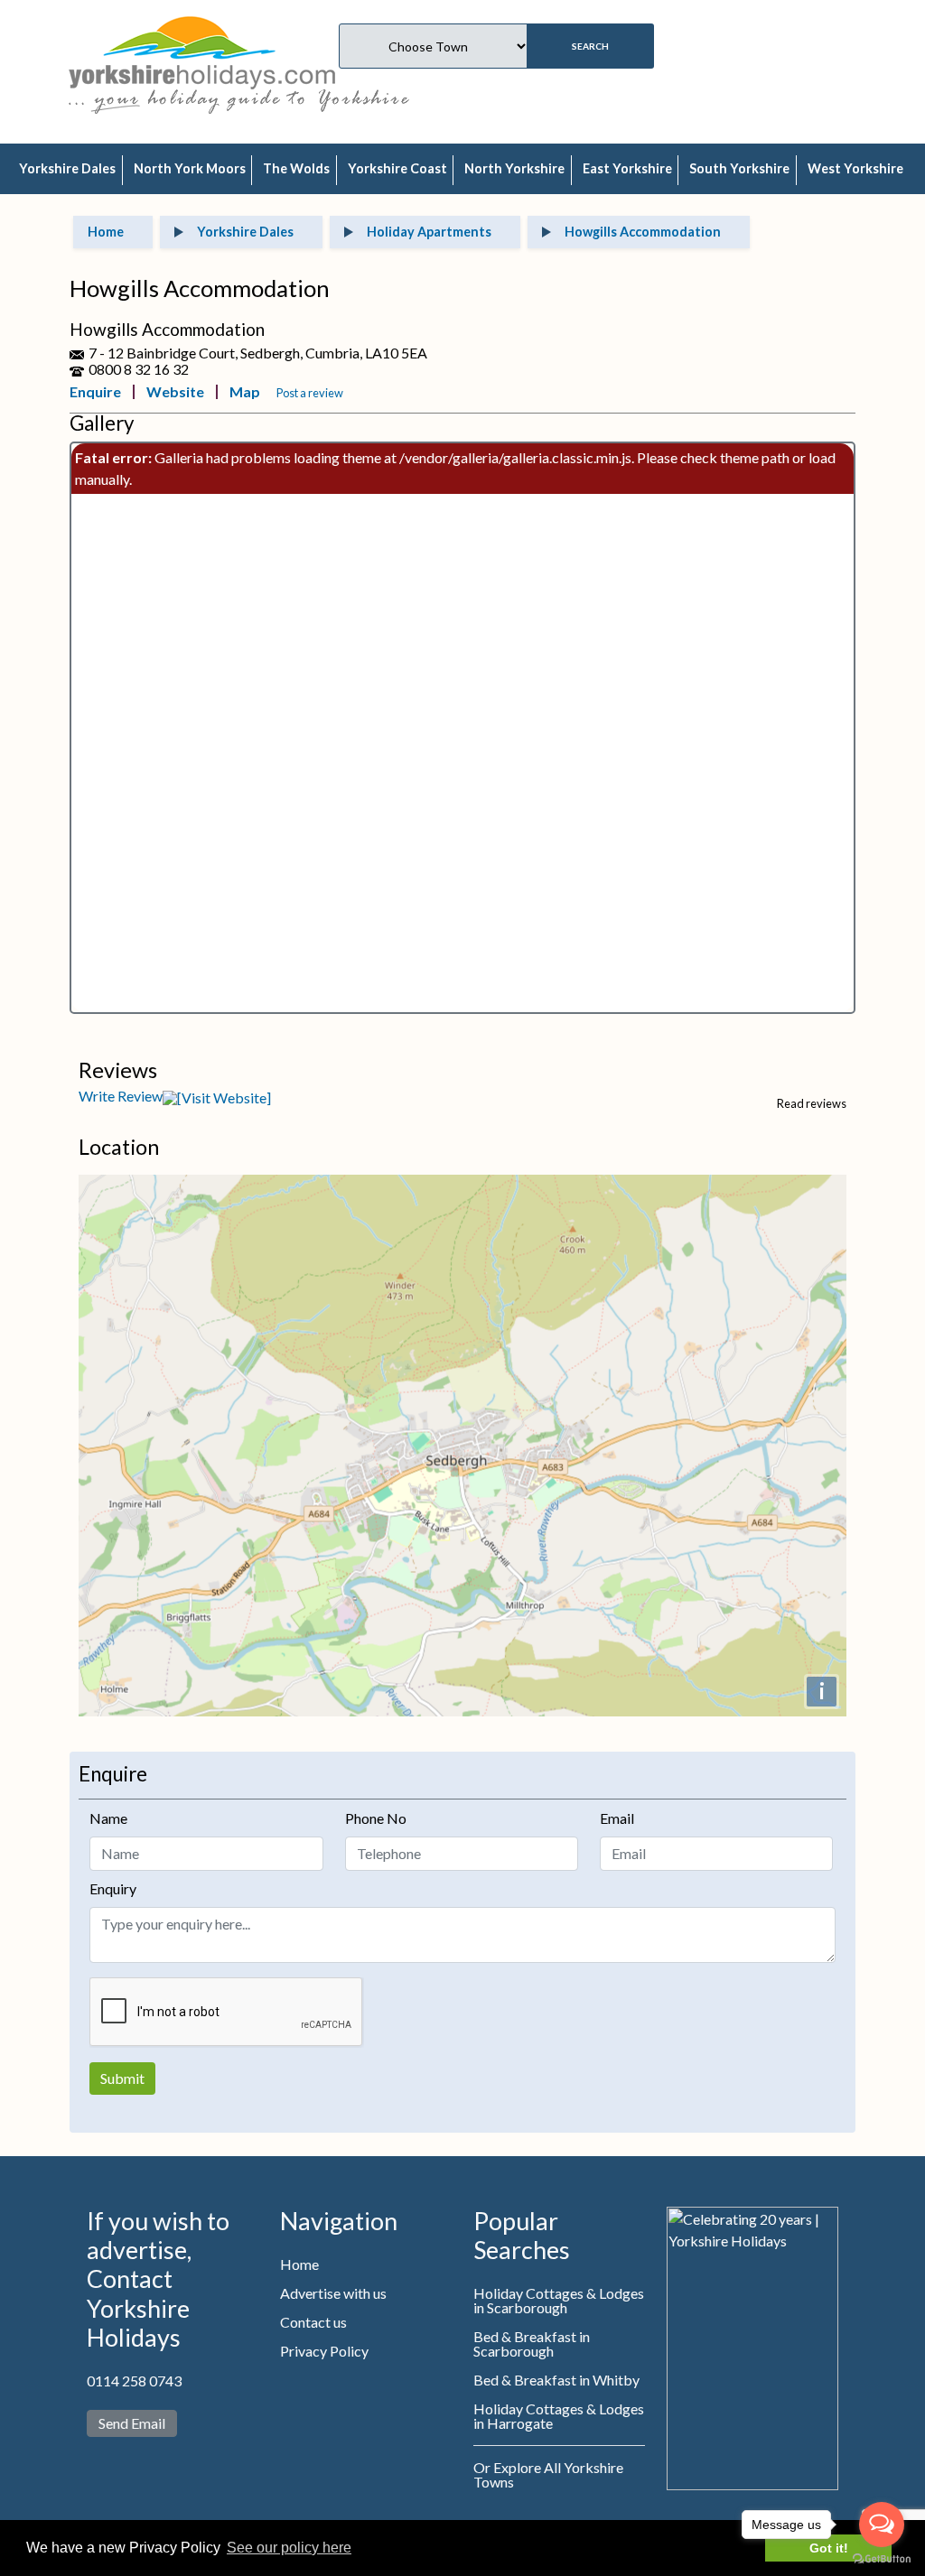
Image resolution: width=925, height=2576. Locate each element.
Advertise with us (333, 2293)
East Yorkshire (627, 168)
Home (299, 2264)
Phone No (376, 1818)
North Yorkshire (514, 168)
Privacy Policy (324, 2351)
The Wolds (296, 168)
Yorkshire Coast (397, 168)
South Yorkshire (739, 168)
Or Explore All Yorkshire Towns (548, 2474)
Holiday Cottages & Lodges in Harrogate (559, 2416)
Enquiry (113, 1888)
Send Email (132, 2423)
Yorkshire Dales (67, 168)
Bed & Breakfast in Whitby (556, 2380)
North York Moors (190, 168)
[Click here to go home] (202, 50)
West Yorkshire (855, 168)
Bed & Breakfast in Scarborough (532, 2344)
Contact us (313, 2322)
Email (617, 1818)
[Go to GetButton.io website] (882, 2558)
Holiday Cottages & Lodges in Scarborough (559, 2300)
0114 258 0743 (134, 2381)
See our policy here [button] (289, 2548)
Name (108, 1818)
